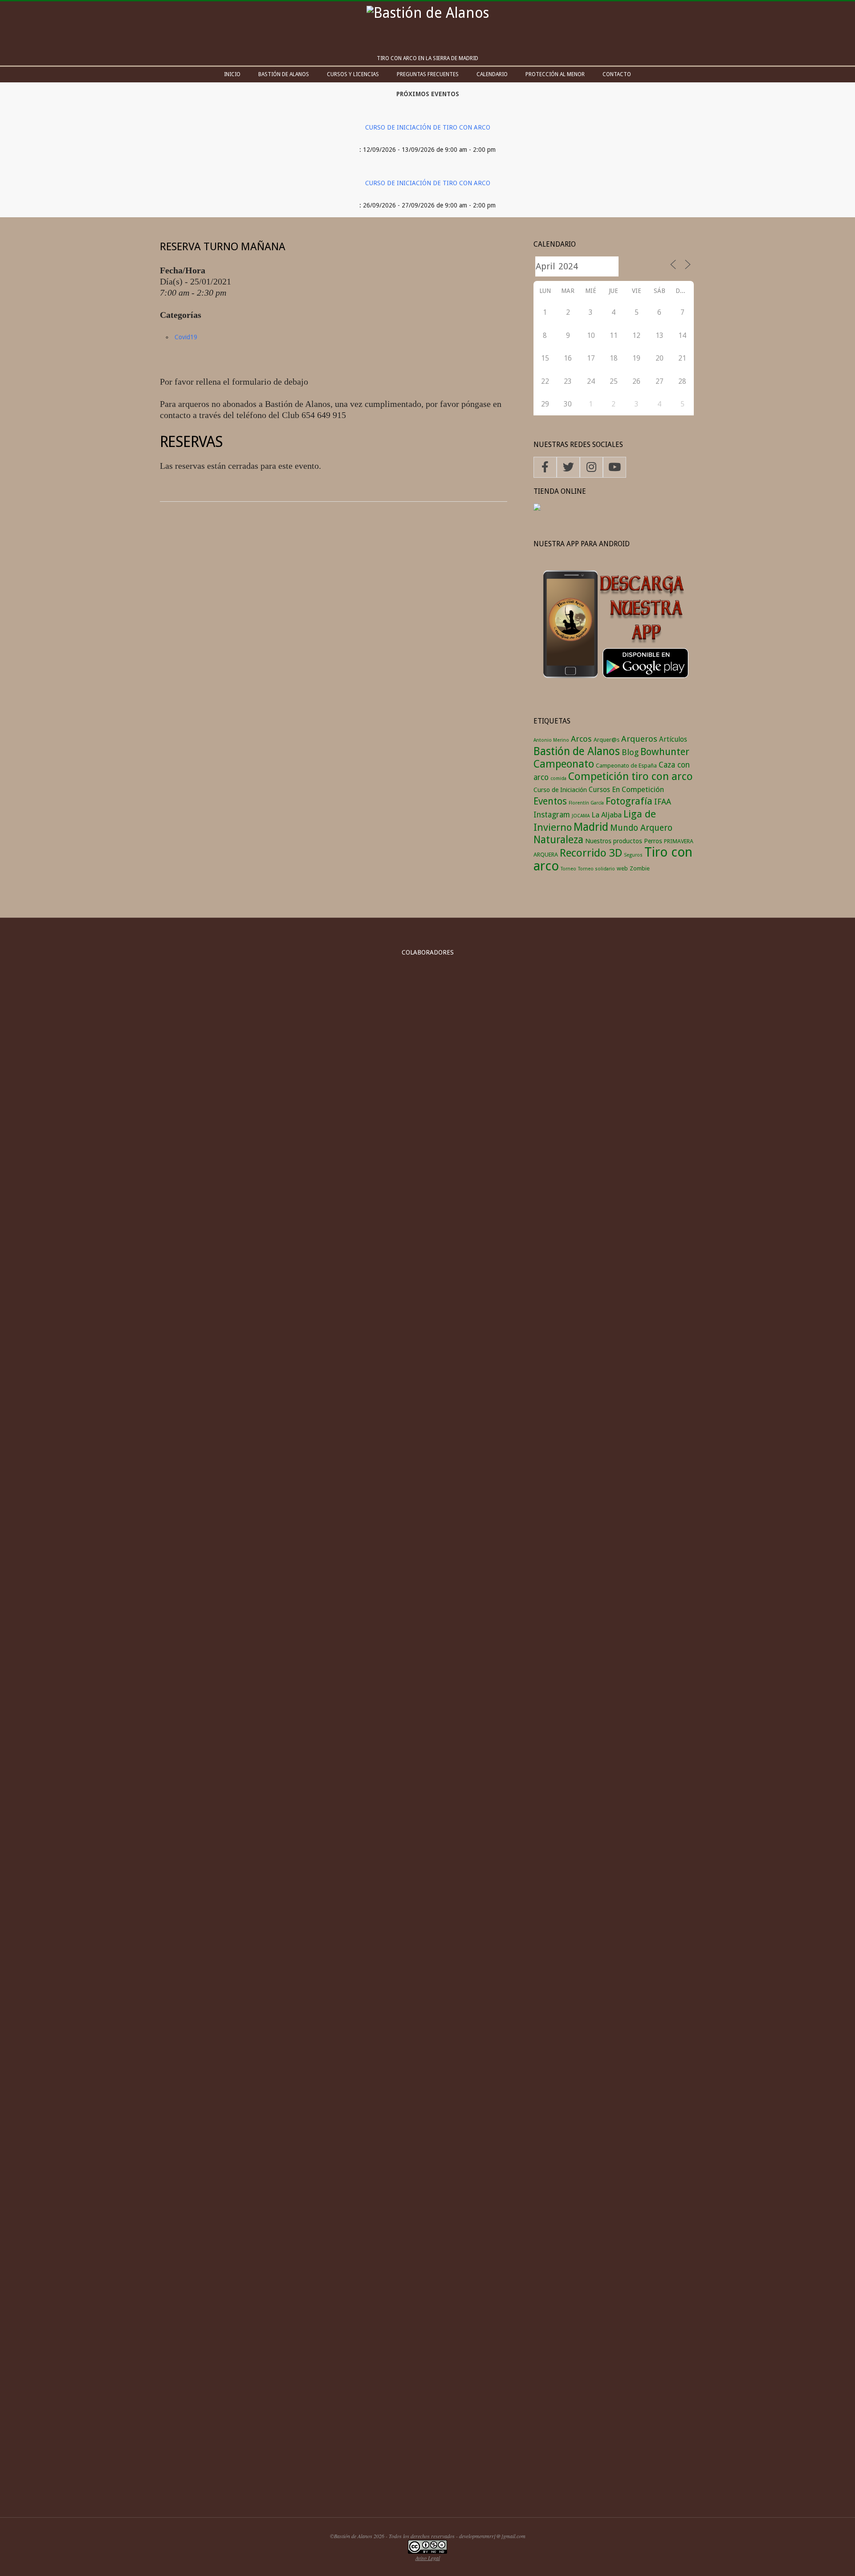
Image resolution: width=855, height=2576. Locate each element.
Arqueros (639, 739)
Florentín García (586, 803)
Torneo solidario (596, 869)
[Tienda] (537, 509)
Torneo (568, 869)
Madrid (591, 827)
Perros (653, 841)
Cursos (599, 790)
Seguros (633, 855)
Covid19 (186, 337)
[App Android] (614, 561)
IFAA (663, 802)
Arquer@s (607, 740)
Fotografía (629, 801)
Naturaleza (558, 840)
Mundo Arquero (641, 828)
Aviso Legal (428, 2558)
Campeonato (564, 764)
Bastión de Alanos (577, 751)
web (622, 868)
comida (558, 778)
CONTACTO (617, 74)
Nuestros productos (614, 841)
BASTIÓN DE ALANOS (284, 74)
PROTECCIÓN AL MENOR (555, 74)
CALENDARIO (492, 74)
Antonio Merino (551, 740)
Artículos (673, 739)
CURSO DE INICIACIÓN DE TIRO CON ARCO (428, 127)
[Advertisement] (427, 2433)
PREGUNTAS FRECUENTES (428, 74)
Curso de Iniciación (560, 790)
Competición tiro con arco (631, 776)
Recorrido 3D (591, 853)
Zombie (640, 868)
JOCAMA (581, 816)
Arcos (581, 739)
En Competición (638, 789)
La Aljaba (607, 815)
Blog (630, 752)
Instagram (552, 815)
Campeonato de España (626, 766)
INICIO (232, 74)
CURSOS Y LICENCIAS (353, 74)
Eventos (550, 801)
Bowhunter (665, 752)
